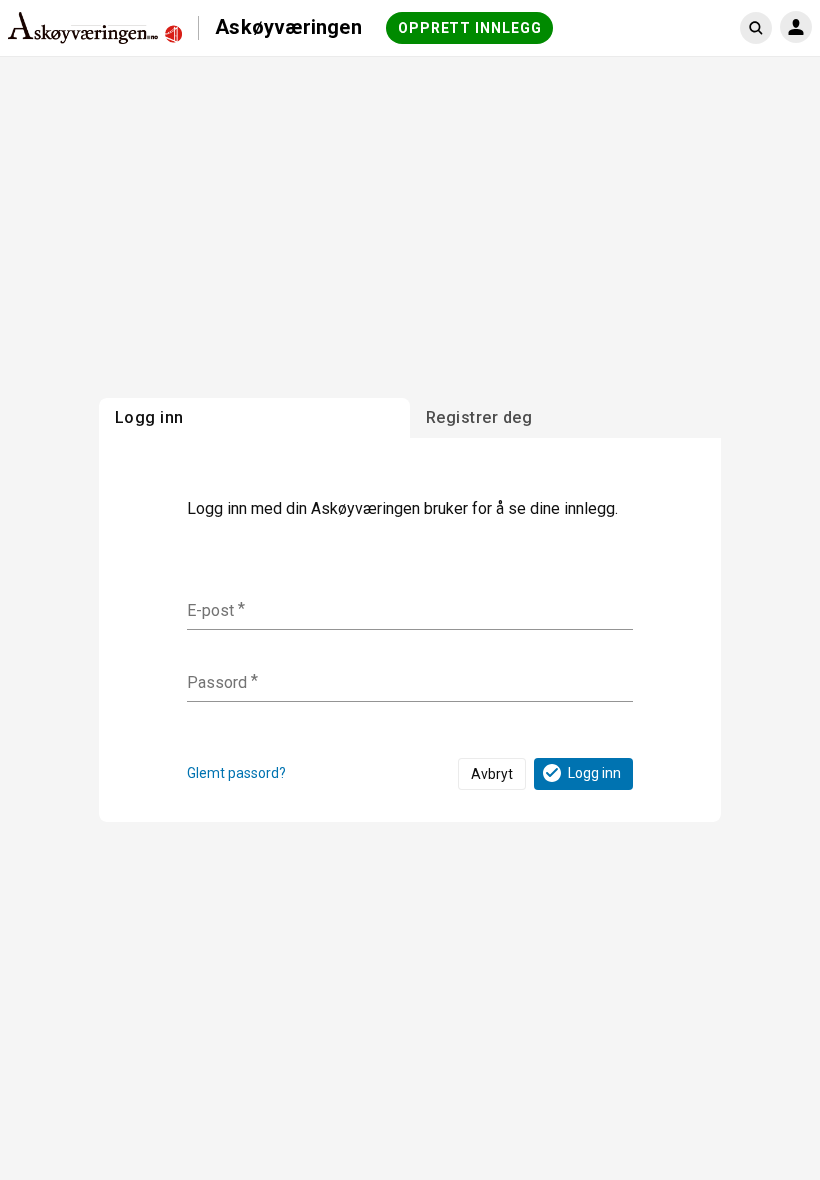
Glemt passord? (236, 773)
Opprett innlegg (470, 28)
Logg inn (594, 773)
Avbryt (492, 774)
